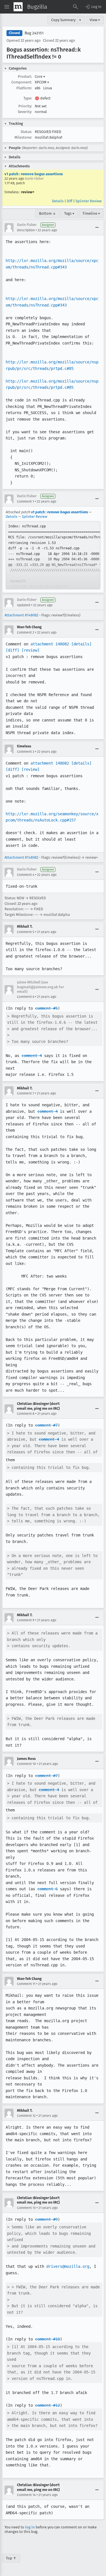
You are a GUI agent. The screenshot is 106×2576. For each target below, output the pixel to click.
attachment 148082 (50, 644)
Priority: (25, 106)
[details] (81, 644)
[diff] (12, 650)
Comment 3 (26, 752)
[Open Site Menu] (7, 7)
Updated (24, 605)
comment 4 (32, 1056)
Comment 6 (26, 997)
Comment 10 (26, 1764)
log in (30, 2527)
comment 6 (47, 1889)
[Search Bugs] (75, 7)
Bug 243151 (34, 33)
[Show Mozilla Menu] (18, 7)
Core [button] (40, 76)
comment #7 (46, 1425)
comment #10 (47, 2339)
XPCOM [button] (42, 82)
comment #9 (46, 2219)
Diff (70, 201)
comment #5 (46, 1008)
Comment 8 (26, 1414)
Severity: (25, 112)
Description (26, 230)
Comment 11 (26, 1984)
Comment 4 (26, 875)
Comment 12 (26, 2116)
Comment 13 (26, 2208)
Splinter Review (88, 201)
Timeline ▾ (91, 213)
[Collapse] (97, 228)
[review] (31, 650)
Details (58, 201)
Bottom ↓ (47, 213)
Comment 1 (25, 501)
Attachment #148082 (21, 615)
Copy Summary (63, 20)
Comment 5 (26, 932)
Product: (25, 76)
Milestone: (23, 137)
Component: (22, 82)
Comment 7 (25, 1093)
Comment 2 (26, 632)
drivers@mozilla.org (68, 2266)
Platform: (24, 88)
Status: (26, 132)
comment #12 (47, 2405)
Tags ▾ (69, 213)
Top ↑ (11, 2558)
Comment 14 (26, 2495)
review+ (28, 192)
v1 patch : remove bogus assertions (34, 174)
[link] (53, 555)
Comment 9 (26, 1620)
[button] (93, 7)
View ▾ (95, 20)
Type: (28, 98)
